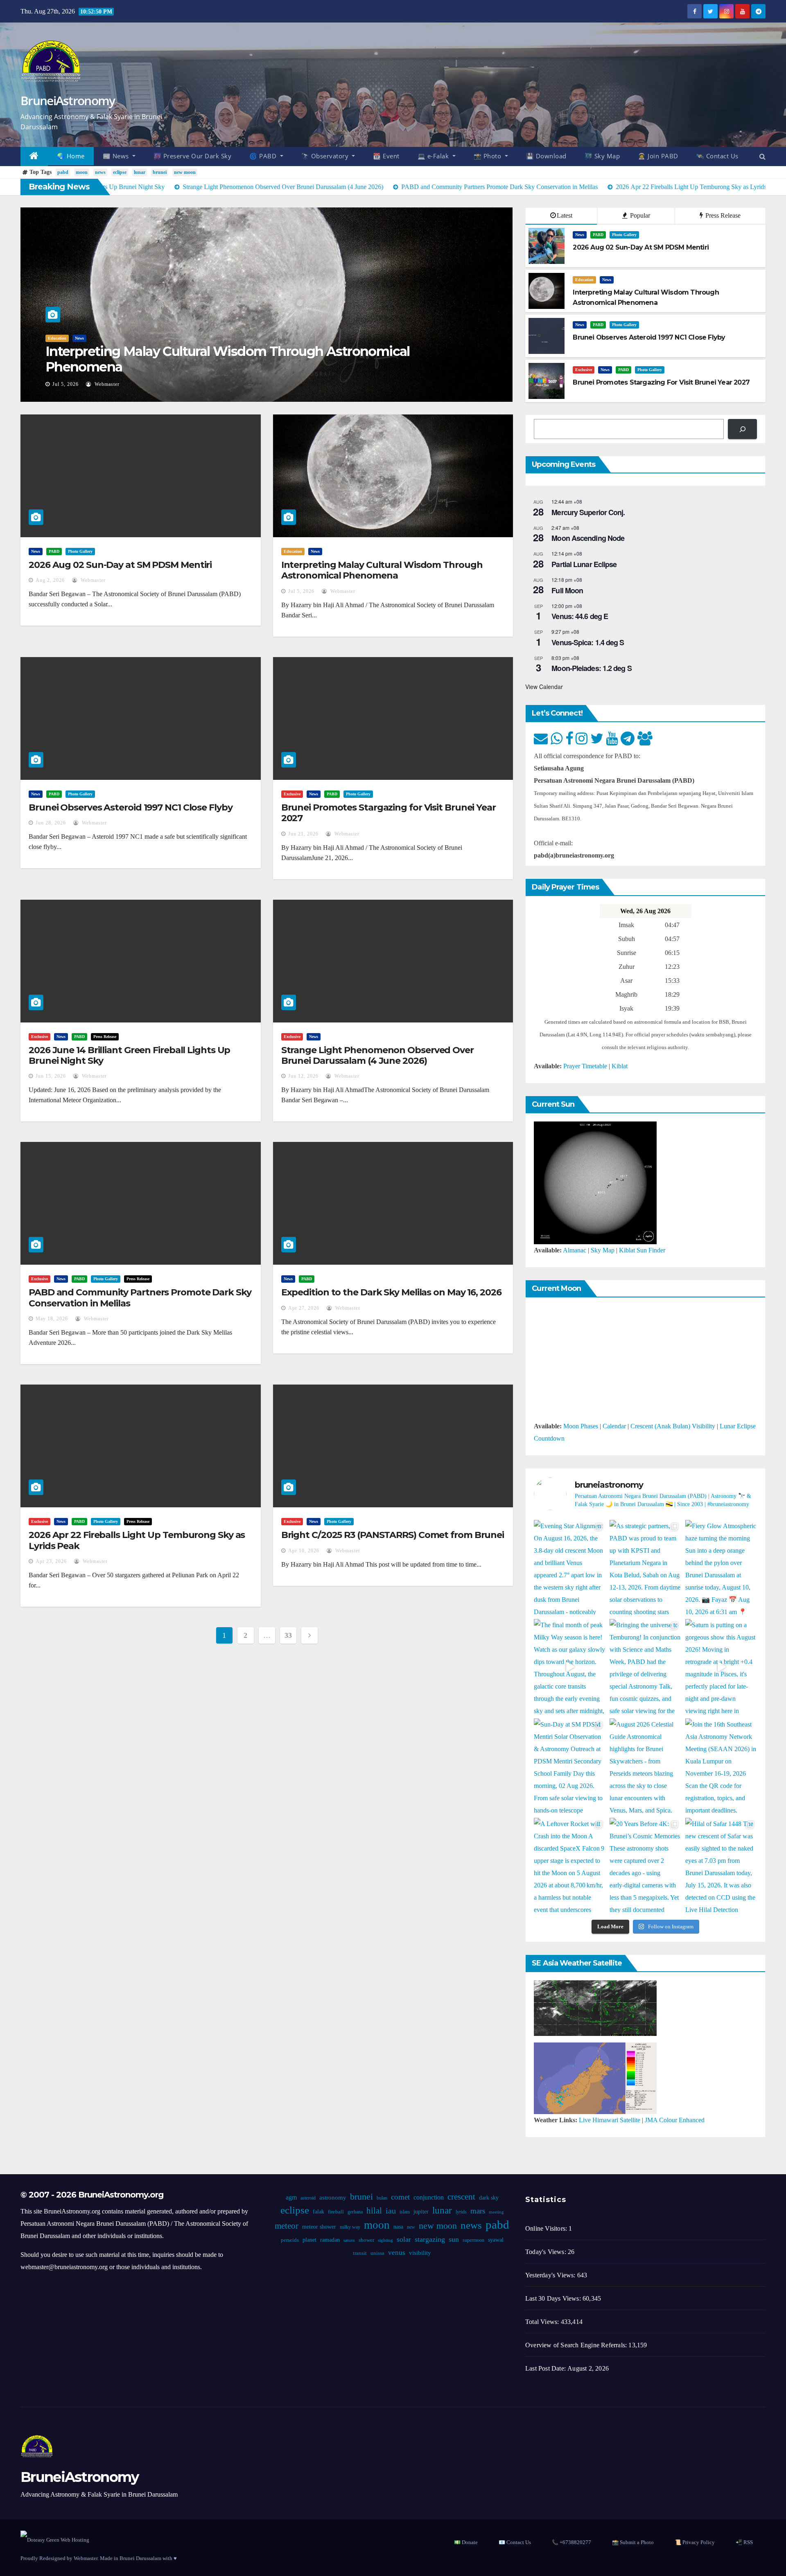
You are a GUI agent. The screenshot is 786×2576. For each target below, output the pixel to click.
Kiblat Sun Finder (642, 1250)
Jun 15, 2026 (51, 1076)
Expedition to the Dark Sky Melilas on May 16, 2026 (391, 1292)
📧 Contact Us (515, 2542)
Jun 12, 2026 (303, 1076)
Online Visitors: (547, 2228)
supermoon (473, 2240)
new (411, 2227)
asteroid (308, 2198)
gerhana (355, 2212)
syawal (495, 2240)
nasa (398, 2227)
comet (400, 2197)
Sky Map (603, 1250)
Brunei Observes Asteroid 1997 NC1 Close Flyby (131, 807)
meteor (287, 2226)
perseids (289, 2240)
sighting (385, 2240)
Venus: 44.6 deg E (580, 616)
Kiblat (620, 1066)
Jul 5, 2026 (65, 384)
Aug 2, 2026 (50, 580)
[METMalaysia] (595, 2077)
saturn (349, 2240)
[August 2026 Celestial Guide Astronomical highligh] (645, 1766)
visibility (420, 2253)
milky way (350, 2227)
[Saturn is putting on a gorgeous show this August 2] (721, 1667)
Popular (639, 215)
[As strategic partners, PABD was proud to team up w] (645, 1568)
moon (82, 172)
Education (57, 338)
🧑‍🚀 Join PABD (658, 156)
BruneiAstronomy (68, 100)
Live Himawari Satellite (610, 2120)
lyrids (461, 2212)
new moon (185, 172)
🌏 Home (71, 156)
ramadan (330, 2240)
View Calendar (544, 687)
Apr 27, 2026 (304, 1308)
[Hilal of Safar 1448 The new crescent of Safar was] (721, 1866)
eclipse (120, 172)
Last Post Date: (546, 2368)
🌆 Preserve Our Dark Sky (193, 156)
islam (404, 2212)
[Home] (34, 156)
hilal (374, 2211)
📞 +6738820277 (571, 2542)
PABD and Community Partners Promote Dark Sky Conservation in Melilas (140, 1298)
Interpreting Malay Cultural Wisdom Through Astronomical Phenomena (228, 359)
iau (390, 2211)
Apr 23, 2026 (51, 1561)
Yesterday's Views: (551, 2275)
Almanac (575, 1250)
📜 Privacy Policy (695, 2542)
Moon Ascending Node (588, 538)
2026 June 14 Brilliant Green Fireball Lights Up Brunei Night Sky (129, 1055)
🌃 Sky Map (602, 156)
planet (309, 2240)
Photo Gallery (624, 235)
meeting (496, 2212)
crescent (461, 2197)
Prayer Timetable (585, 1066)
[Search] (742, 429)
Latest (565, 215)
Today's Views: (547, 2252)
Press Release (722, 215)
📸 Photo (488, 156)
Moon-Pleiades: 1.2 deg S (591, 668)
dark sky (488, 2198)
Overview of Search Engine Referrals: (577, 2345)
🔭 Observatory (326, 156)
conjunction (428, 2197)
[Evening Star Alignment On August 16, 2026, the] (570, 1568)
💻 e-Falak (434, 156)
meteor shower (319, 2227)
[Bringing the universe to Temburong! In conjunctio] (645, 1667)
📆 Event (386, 156)
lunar (140, 172)
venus (397, 2253)
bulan (382, 2198)
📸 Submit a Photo (633, 2542)
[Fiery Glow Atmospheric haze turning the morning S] (721, 1568)
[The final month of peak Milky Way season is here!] (570, 1667)
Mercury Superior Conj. (588, 512)
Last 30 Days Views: (554, 2298)
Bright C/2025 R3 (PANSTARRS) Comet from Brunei (393, 1535)
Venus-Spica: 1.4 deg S (588, 642)
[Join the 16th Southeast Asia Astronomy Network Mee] (721, 1766)
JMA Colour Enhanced (675, 2120)
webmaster (106, 384)
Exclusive (584, 370)
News (79, 338)
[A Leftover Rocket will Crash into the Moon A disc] (570, 1866)
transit (360, 2253)
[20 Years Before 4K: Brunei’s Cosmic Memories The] (645, 1866)
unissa (377, 2253)
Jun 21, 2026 (303, 834)
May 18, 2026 (52, 1319)
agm (291, 2197)
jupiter (421, 2212)
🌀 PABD (264, 156)
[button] (762, 156)
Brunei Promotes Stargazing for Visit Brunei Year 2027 (388, 813)
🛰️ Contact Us (717, 156)
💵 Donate (466, 2542)
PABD (598, 235)
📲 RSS (744, 2542)
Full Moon (567, 590)
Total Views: (543, 2322)
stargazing (429, 2239)
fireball (335, 2212)
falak (318, 2212)
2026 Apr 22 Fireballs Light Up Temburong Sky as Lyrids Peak (137, 1540)
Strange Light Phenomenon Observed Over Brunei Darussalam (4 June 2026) (377, 1055)
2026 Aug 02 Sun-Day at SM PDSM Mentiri (120, 565)
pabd (63, 172)
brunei (160, 172)
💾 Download (546, 156)
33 (288, 1635)
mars (477, 2211)
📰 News (117, 156)
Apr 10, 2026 (304, 1551)
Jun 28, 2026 (51, 823)
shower (366, 2240)
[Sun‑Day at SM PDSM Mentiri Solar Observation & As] (570, 1766)
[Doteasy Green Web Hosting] (55, 2539)
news (100, 172)
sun (453, 2239)
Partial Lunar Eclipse (584, 564)
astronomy (332, 2198)
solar (403, 2239)
